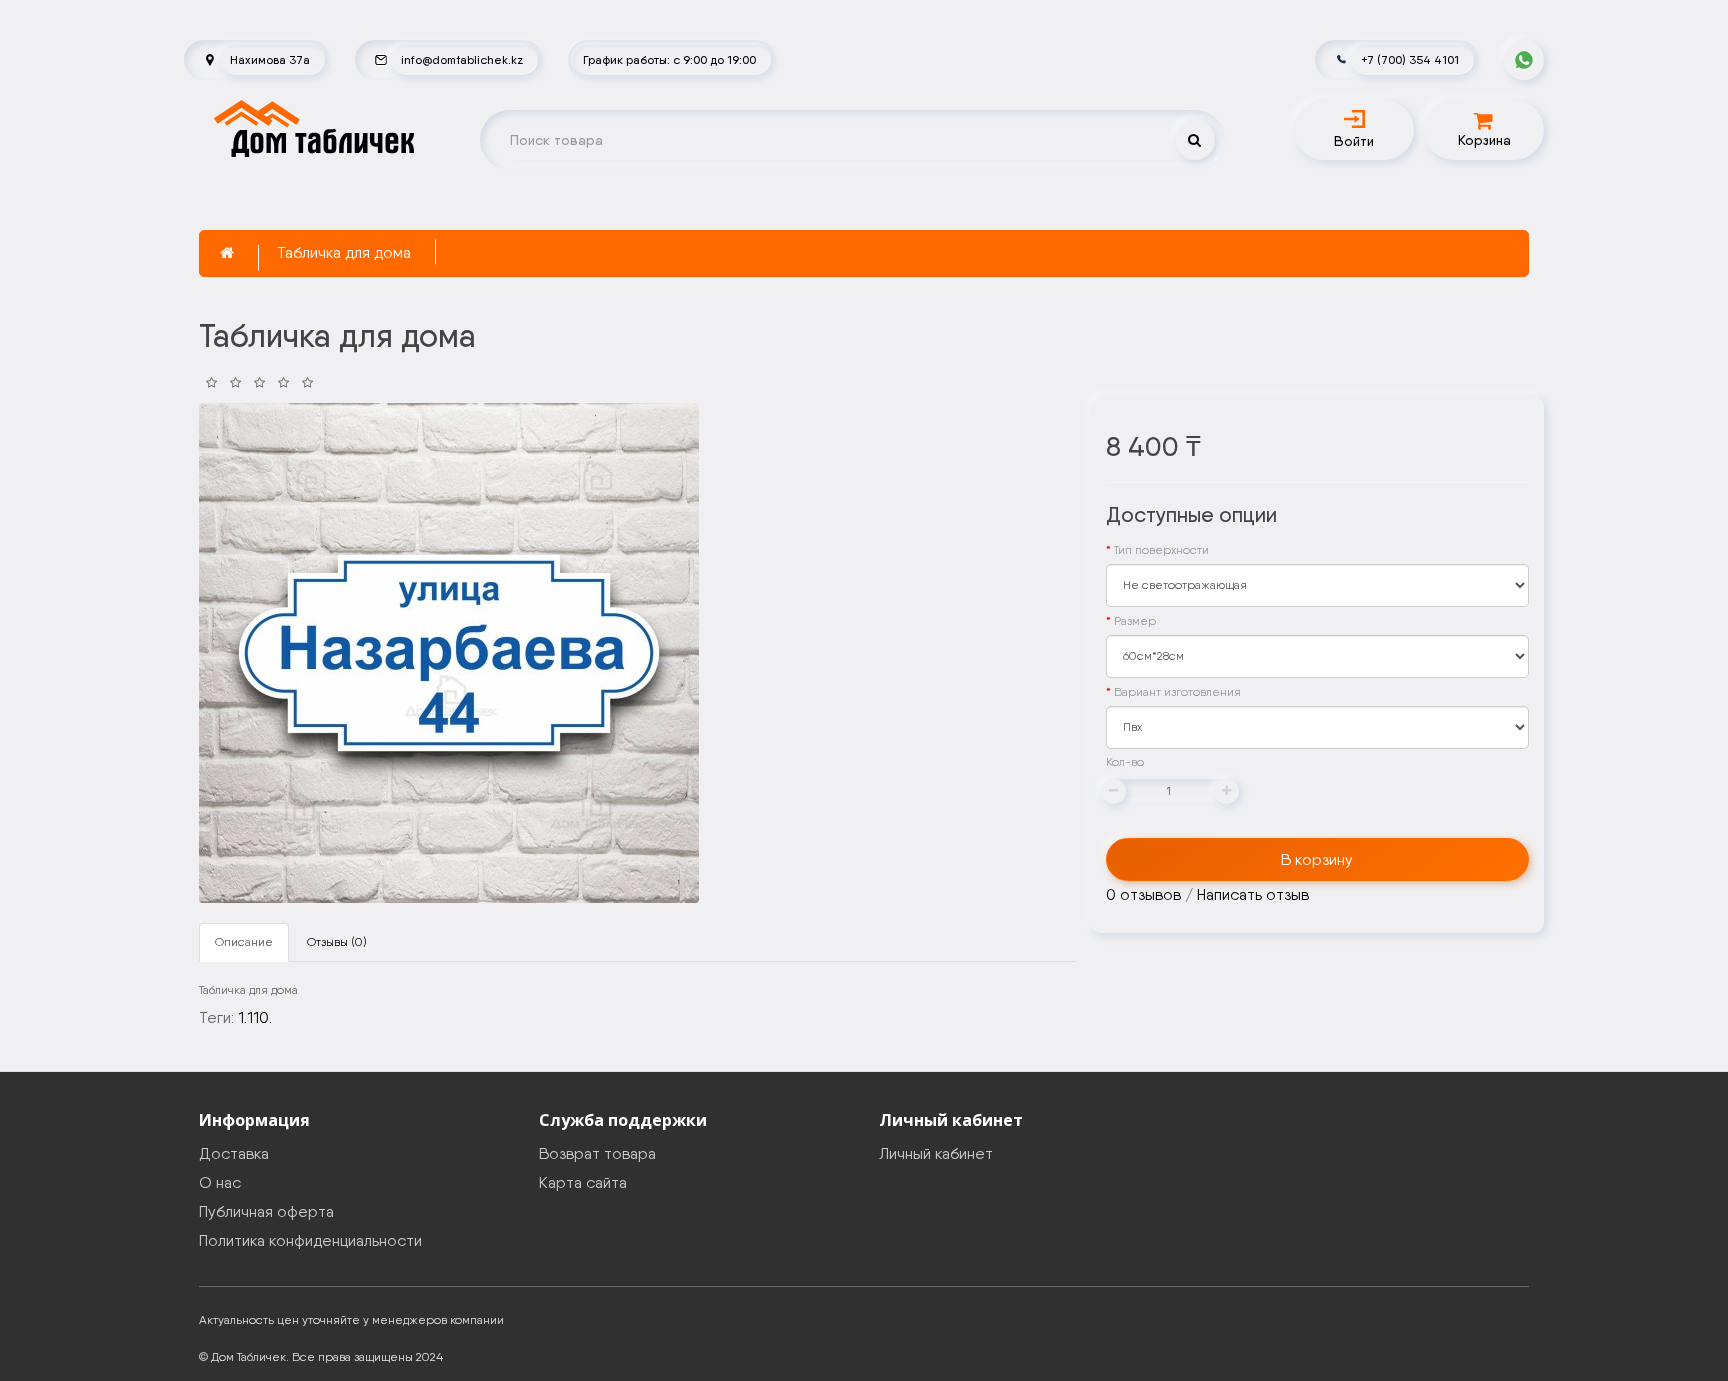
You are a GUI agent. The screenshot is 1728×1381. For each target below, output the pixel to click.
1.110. (255, 1017)
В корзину (1317, 859)
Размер (1135, 621)
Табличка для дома (344, 252)
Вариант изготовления (1177, 692)
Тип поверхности (1161, 550)
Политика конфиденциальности (310, 1240)
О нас (220, 1182)
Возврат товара (597, 1153)
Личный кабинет (936, 1153)
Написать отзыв (1253, 894)
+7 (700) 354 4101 (1410, 59)
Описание (244, 942)
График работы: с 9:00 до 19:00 (669, 59)
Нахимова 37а (270, 59)
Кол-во (1125, 762)
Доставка (234, 1153)
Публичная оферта (266, 1211)
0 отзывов (1143, 894)
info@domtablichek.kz (462, 59)
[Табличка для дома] (449, 653)
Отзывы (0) (337, 942)
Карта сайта (583, 1182)
